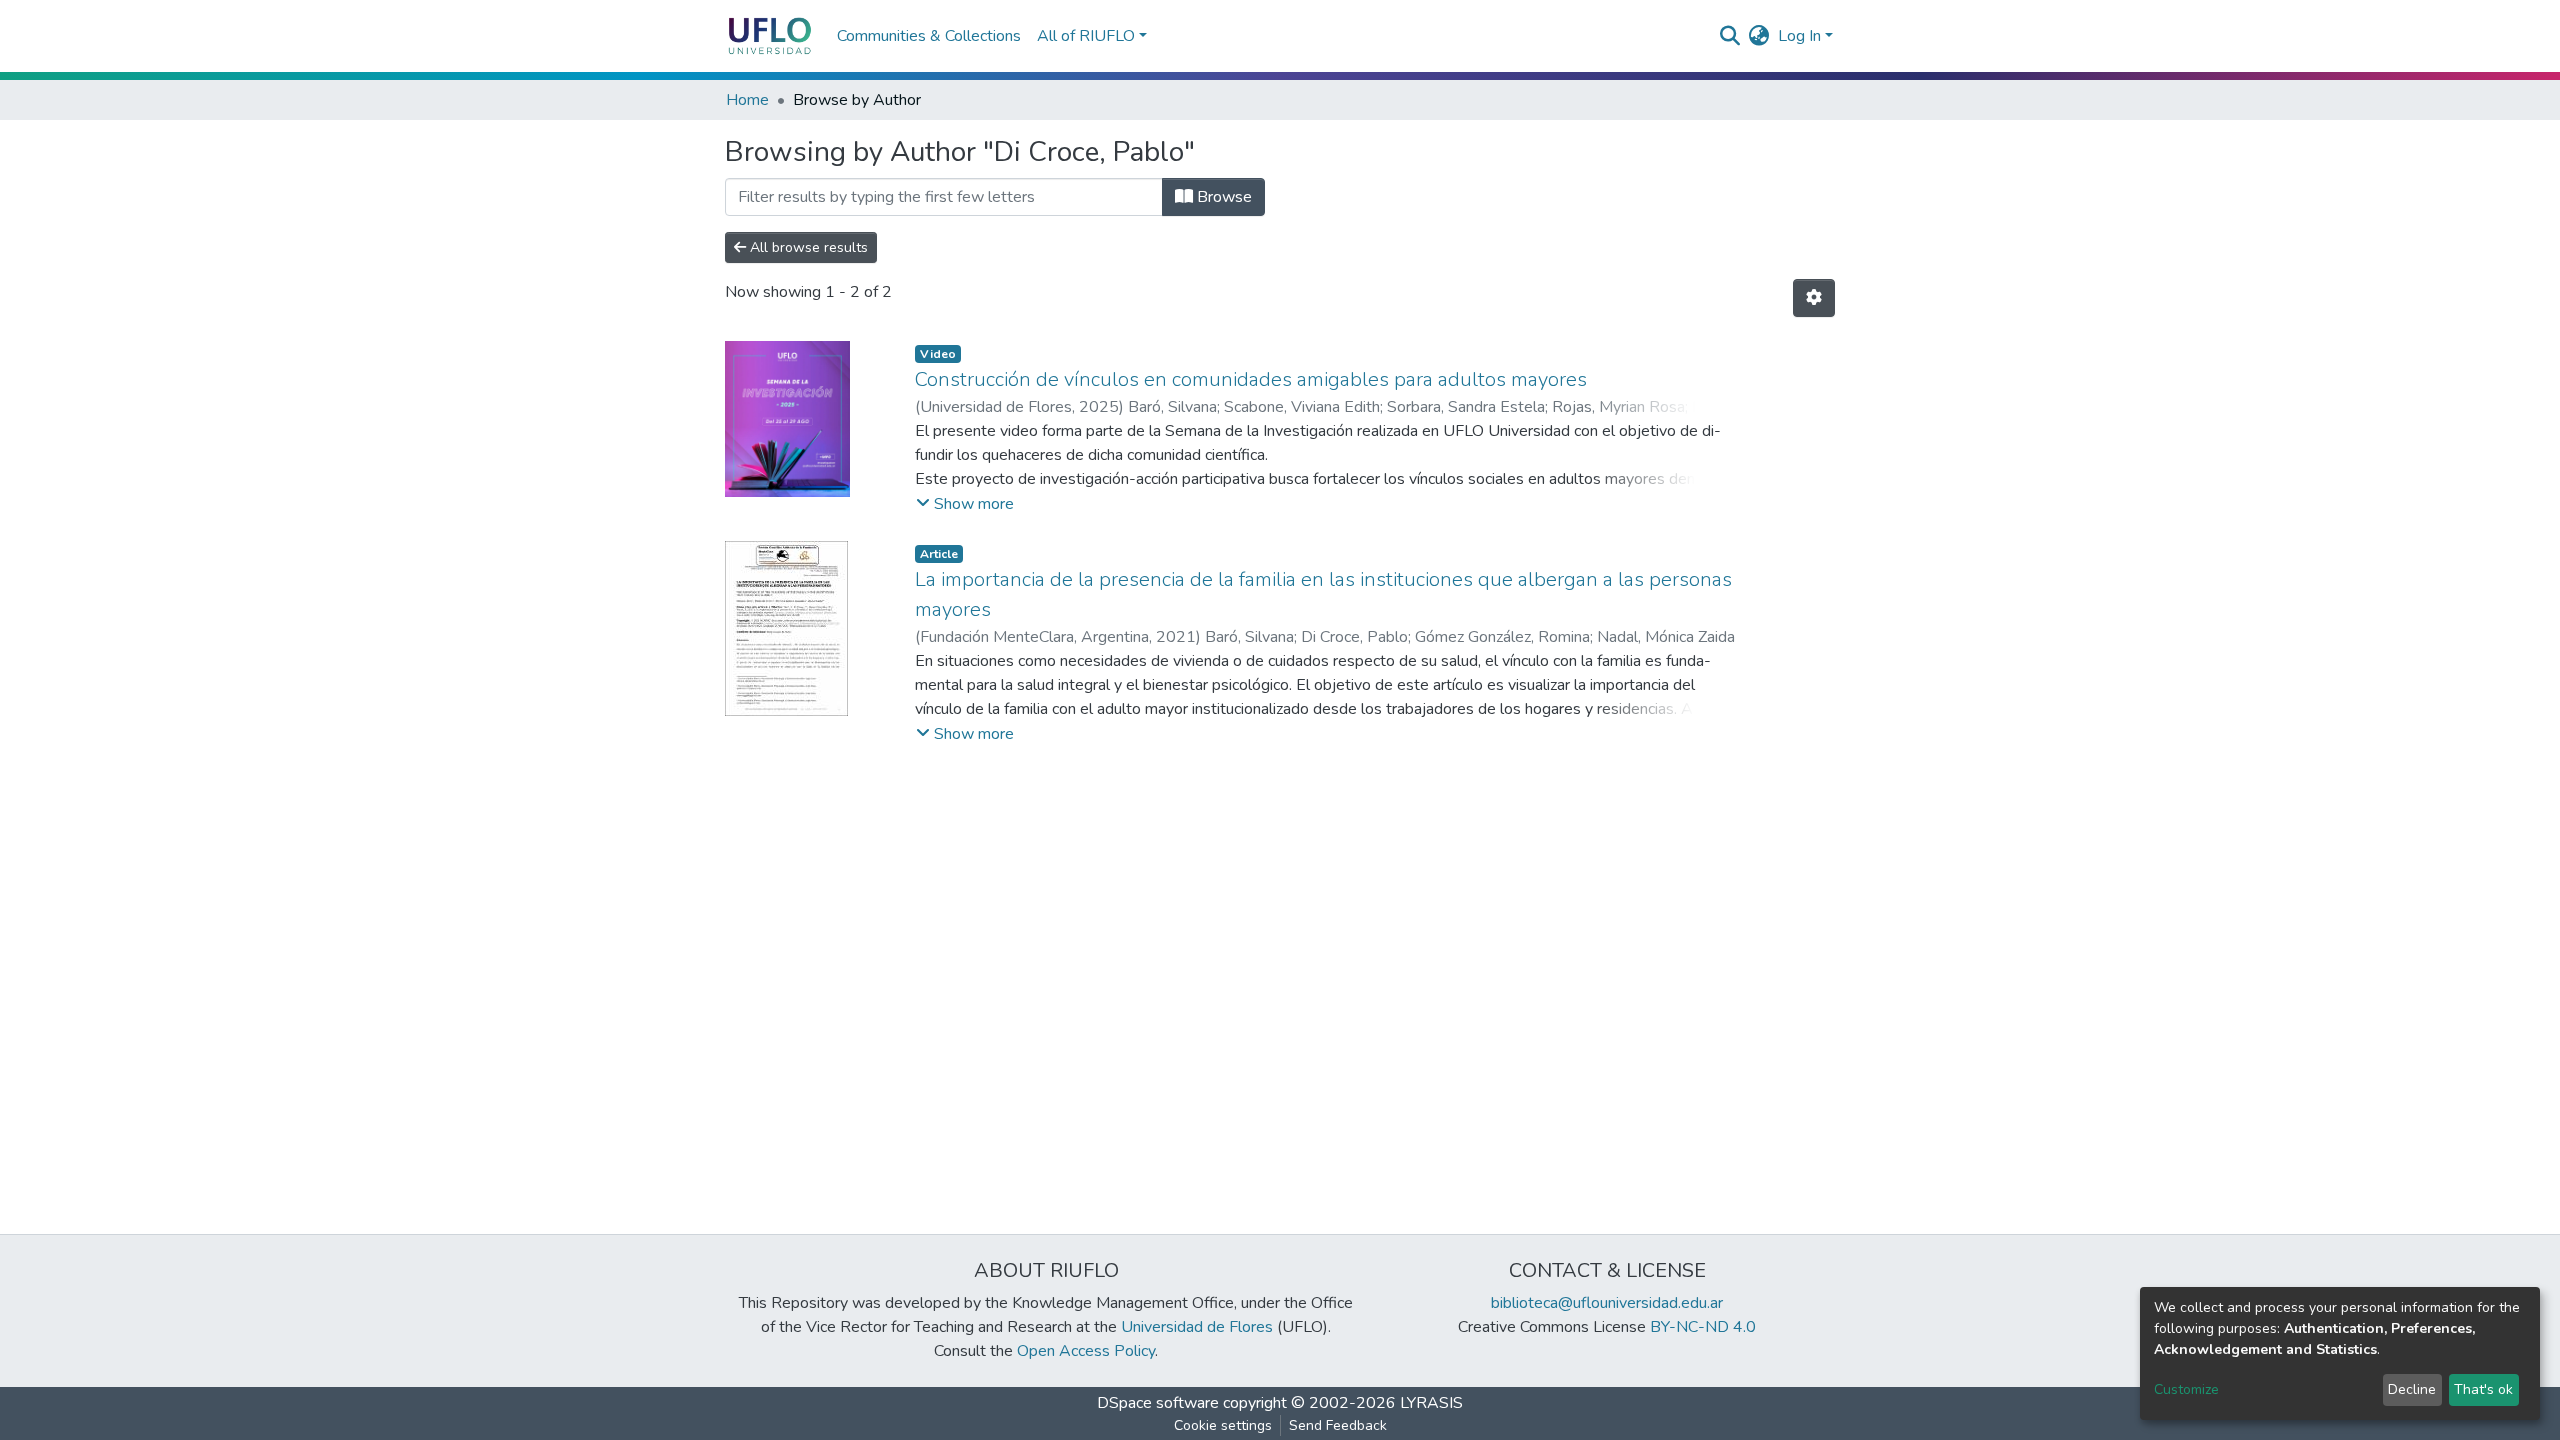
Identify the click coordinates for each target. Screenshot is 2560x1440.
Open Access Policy (1086, 1351)
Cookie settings (1223, 1425)
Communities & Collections (929, 36)
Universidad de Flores (1197, 1327)
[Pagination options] (1814, 298)
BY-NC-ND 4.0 (1703, 1327)
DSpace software (1158, 1403)
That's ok (2483, 1389)
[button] (1759, 36)
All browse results (807, 247)
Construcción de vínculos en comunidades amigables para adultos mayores (1251, 379)
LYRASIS (1431, 1403)
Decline (2412, 1389)
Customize (2186, 1389)
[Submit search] (1730, 36)
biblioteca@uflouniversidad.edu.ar (1607, 1303)
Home (747, 100)
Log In (1799, 36)
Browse (1222, 197)
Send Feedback (1338, 1425)
